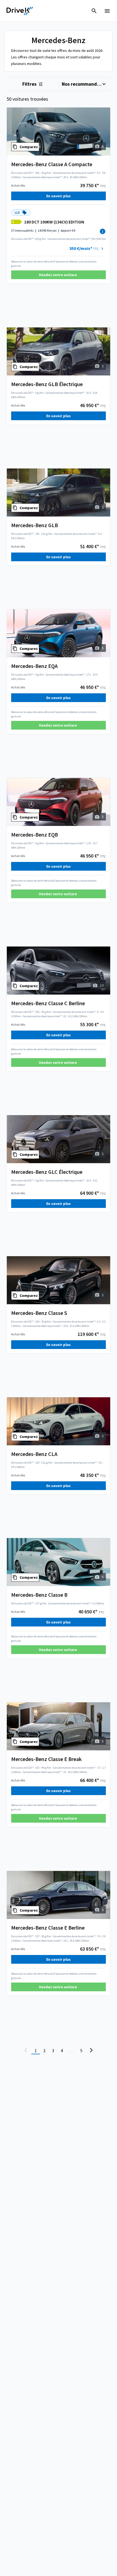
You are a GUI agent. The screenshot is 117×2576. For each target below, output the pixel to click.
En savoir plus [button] (59, 196)
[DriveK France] (20, 11)
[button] (87, 249)
